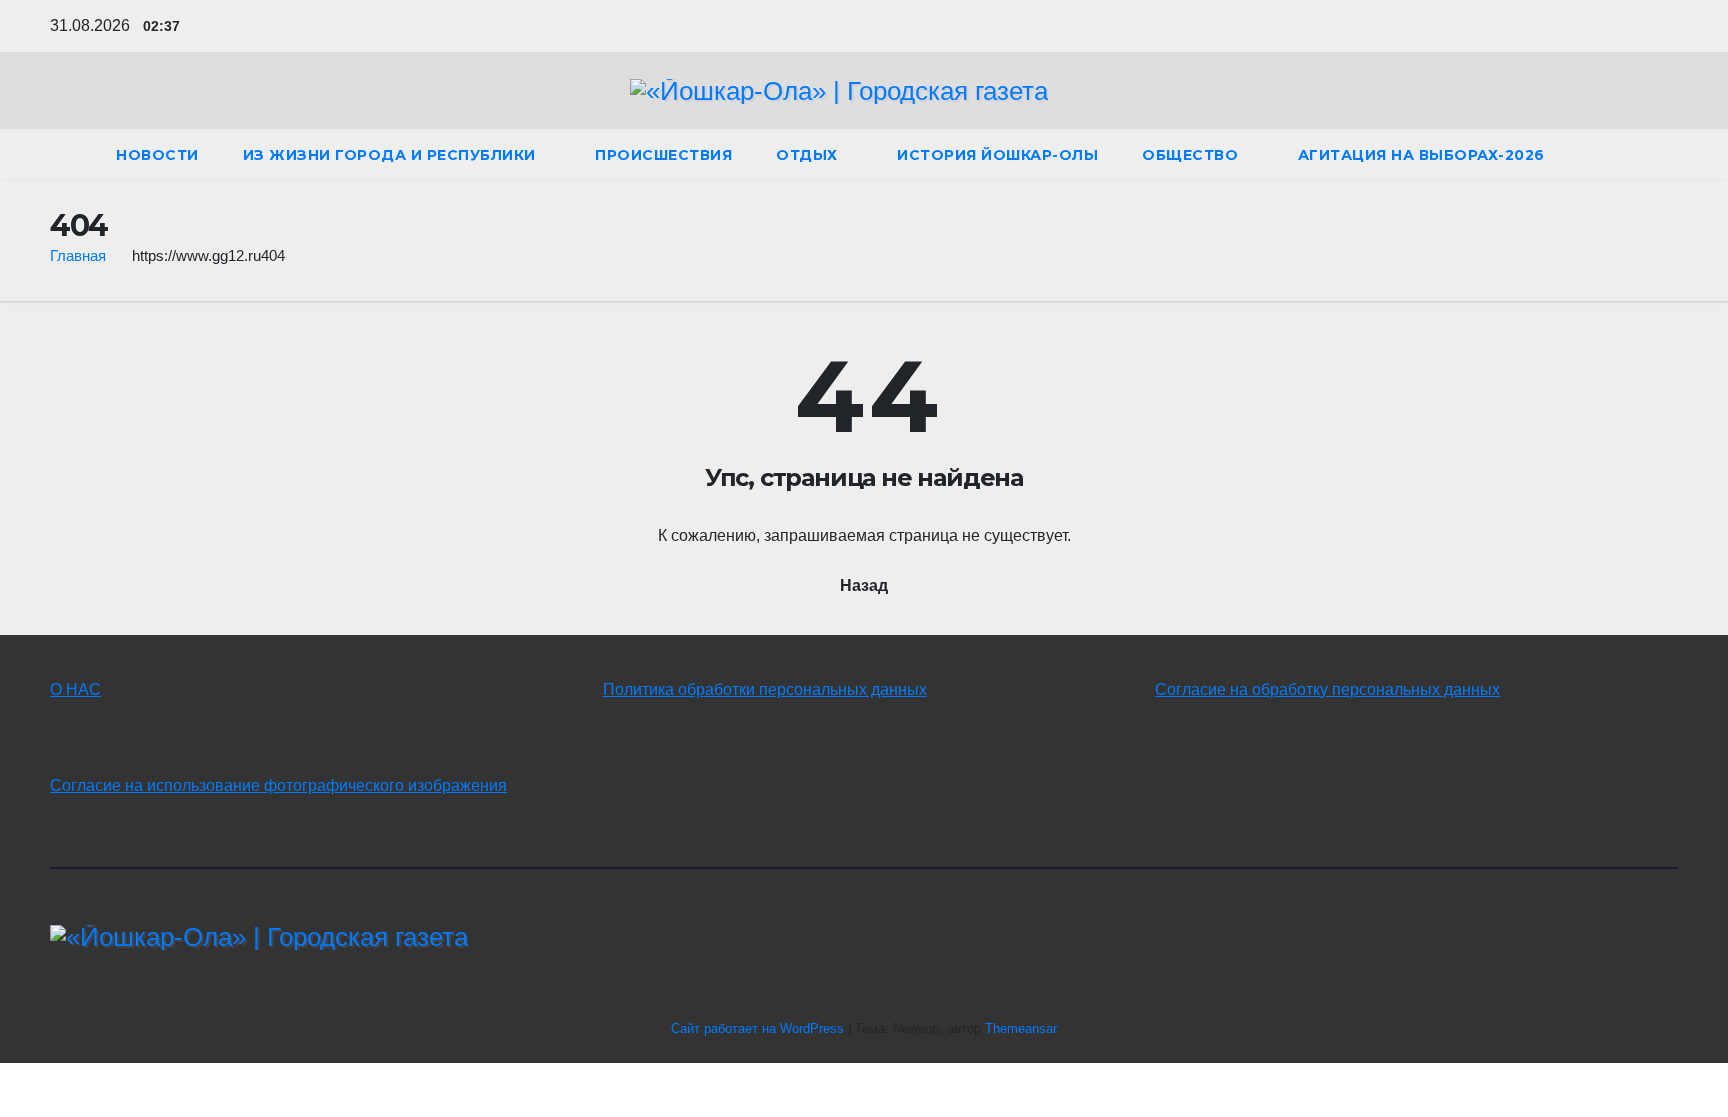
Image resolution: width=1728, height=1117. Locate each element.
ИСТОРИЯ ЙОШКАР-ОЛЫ (997, 155)
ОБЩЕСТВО (1192, 155)
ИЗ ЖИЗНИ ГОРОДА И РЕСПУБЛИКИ (392, 155)
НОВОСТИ (157, 155)
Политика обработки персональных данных (765, 689)
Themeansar (1021, 1028)
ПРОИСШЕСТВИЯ (663, 155)
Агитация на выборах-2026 (1421, 155)
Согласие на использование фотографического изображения (278, 785)
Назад (864, 585)
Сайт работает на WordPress (759, 1028)
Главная (78, 255)
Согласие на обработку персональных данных (1327, 689)
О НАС (75, 689)
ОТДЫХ (809, 155)
